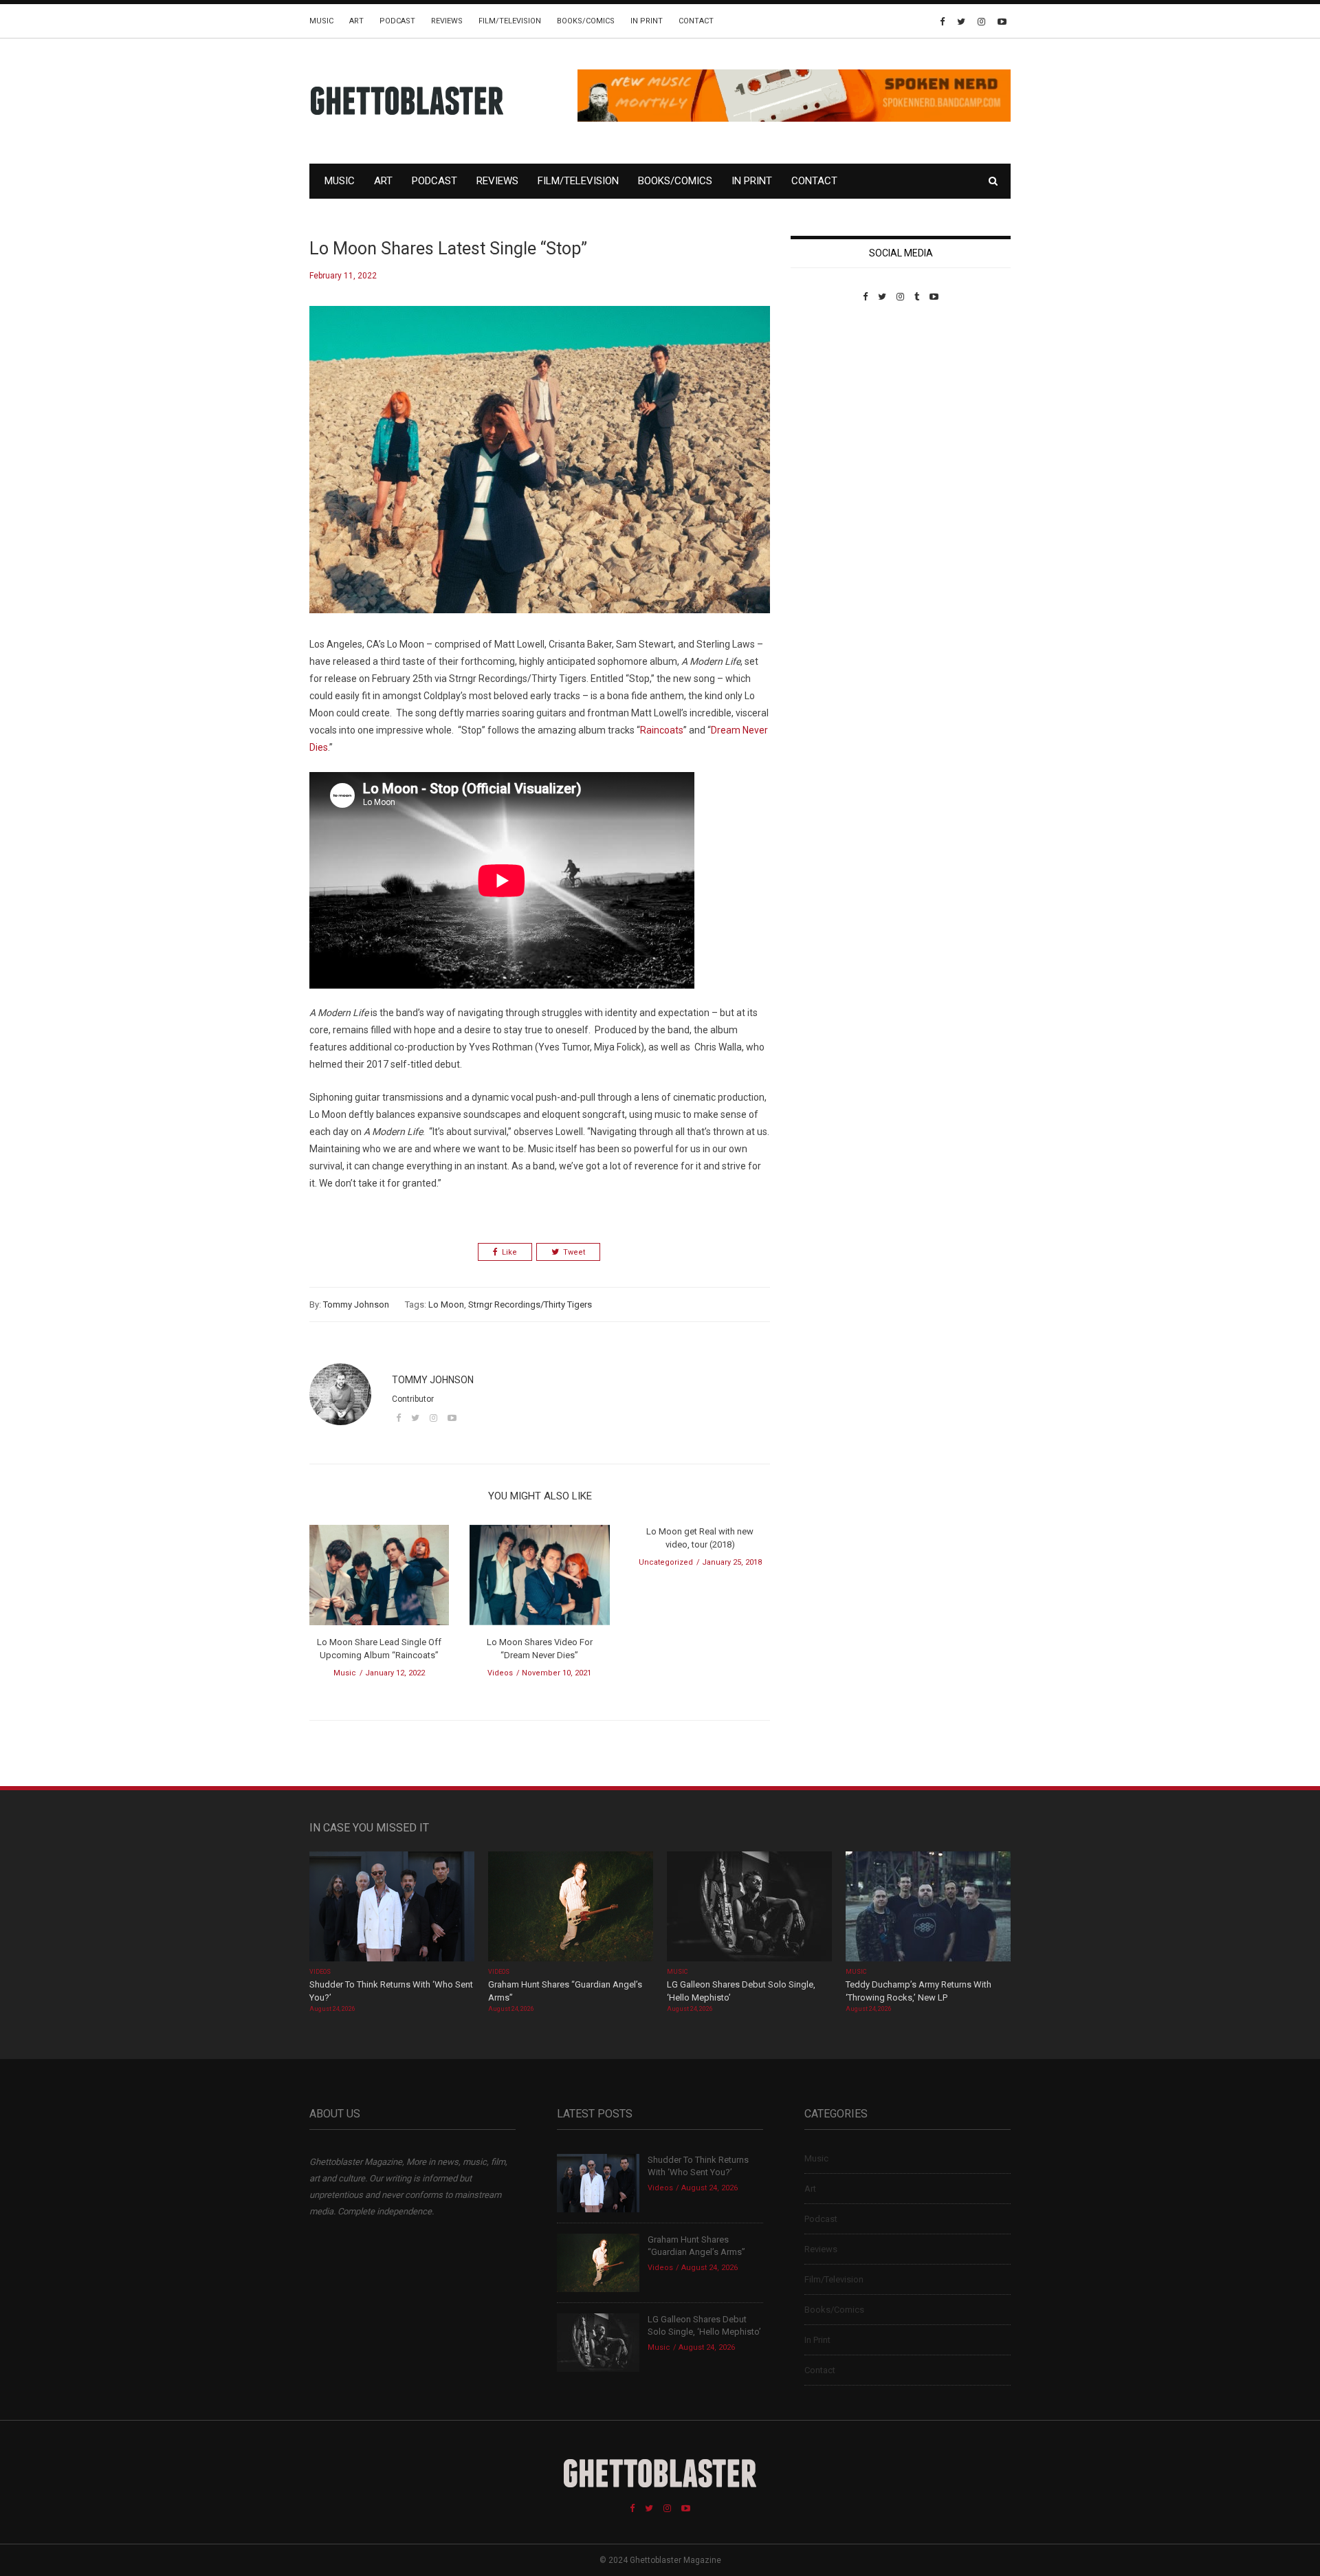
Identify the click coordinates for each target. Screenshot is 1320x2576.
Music (321, 21)
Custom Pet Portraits (831, 396)
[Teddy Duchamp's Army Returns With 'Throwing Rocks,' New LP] (928, 1907)
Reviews (447, 21)
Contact (696, 21)
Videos (500, 1673)
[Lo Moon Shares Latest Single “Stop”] (540, 470)
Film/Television (510, 21)
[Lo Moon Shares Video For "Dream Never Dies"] (539, 1579)
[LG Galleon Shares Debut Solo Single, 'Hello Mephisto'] (749, 1907)
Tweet (574, 1252)
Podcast (397, 21)
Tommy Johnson (356, 1304)
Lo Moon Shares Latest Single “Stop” (448, 249)
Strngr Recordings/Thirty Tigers (530, 1304)
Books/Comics (586, 21)
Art (356, 21)
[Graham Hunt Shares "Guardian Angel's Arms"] (571, 1907)
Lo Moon (446, 1304)
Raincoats (662, 730)
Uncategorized (666, 1562)
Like (509, 1252)
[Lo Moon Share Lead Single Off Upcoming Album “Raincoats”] (379, 1579)
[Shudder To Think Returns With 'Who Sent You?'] (392, 1907)
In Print (647, 21)
